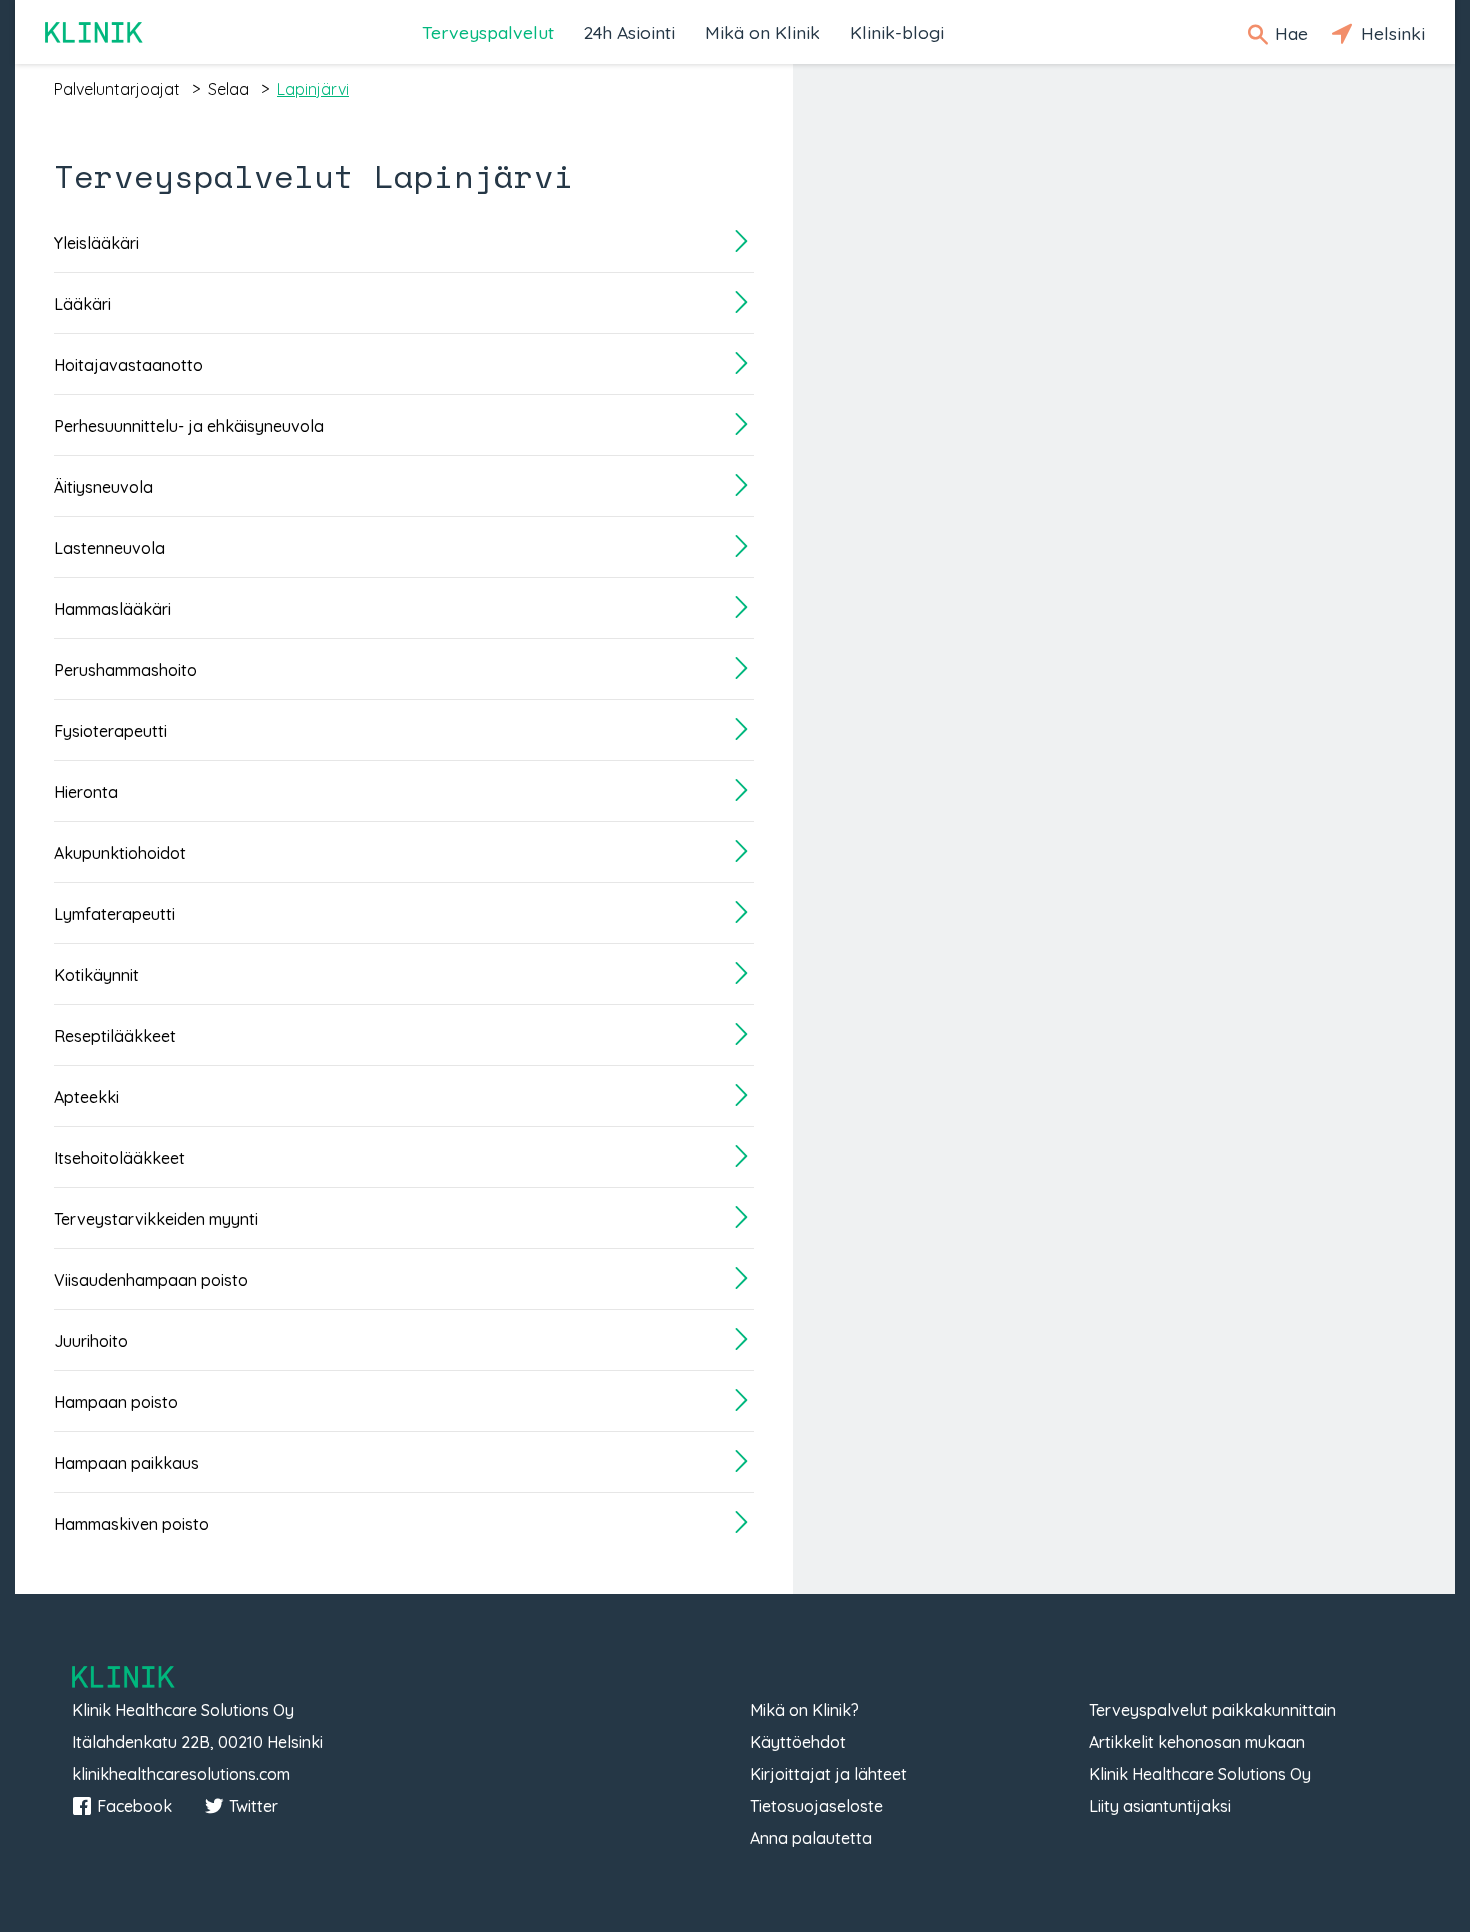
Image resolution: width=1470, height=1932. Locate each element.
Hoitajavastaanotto (128, 365)
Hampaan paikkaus (126, 1463)
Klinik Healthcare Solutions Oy (1200, 1774)
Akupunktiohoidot (120, 853)
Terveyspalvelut (488, 32)
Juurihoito (91, 1341)
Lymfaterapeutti (114, 914)
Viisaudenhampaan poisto (151, 1280)
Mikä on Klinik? (804, 1710)
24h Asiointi (629, 32)
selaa (228, 89)
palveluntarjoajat (117, 89)
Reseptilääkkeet (115, 1036)
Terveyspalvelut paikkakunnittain (1212, 1710)
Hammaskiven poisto (131, 1524)
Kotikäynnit (96, 975)
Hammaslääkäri (112, 609)
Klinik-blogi (897, 32)
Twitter (253, 1806)
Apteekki (86, 1097)
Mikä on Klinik (762, 32)
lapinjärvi (313, 89)
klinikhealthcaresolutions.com (181, 1774)
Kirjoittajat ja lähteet (828, 1774)
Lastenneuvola (109, 548)
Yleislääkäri (96, 243)
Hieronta (86, 792)
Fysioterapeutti (110, 731)
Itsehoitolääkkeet (119, 1158)
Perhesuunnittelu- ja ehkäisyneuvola (189, 426)
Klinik (95, 32)
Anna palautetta (811, 1838)
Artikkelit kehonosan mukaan (1197, 1742)
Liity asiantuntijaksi (1160, 1806)
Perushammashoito (125, 670)
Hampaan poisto (116, 1402)
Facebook (134, 1806)
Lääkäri (82, 304)
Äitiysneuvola (103, 487)
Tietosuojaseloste (816, 1806)
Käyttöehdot (798, 1742)
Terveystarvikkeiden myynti (156, 1219)
